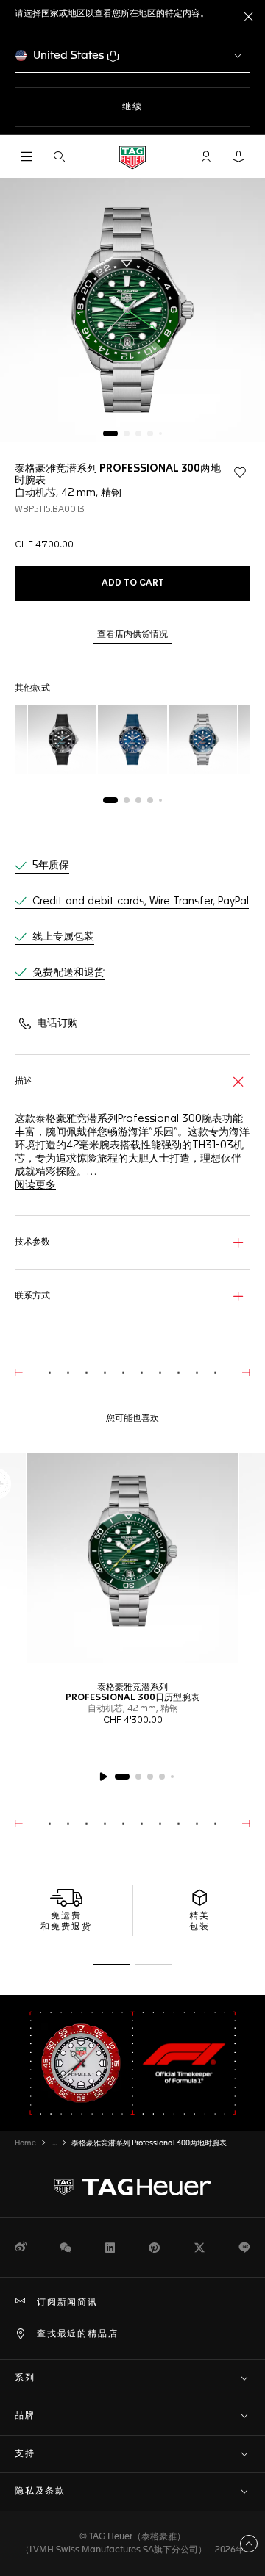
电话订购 (57, 1023)
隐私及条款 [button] (40, 2492)
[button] (206, 156)
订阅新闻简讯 (67, 2303)
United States (69, 55)
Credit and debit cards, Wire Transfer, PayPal (141, 902)
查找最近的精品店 (77, 2334)
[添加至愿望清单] (240, 472)
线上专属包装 (63, 937)
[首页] (132, 157)
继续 (162, 107)
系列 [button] (25, 2378)
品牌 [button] (25, 2416)
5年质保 (51, 866)
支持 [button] (25, 2454)
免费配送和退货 (68, 973)
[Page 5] (160, 433)
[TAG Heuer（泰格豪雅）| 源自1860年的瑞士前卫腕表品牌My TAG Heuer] (132, 2187)
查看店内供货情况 (132, 635)
